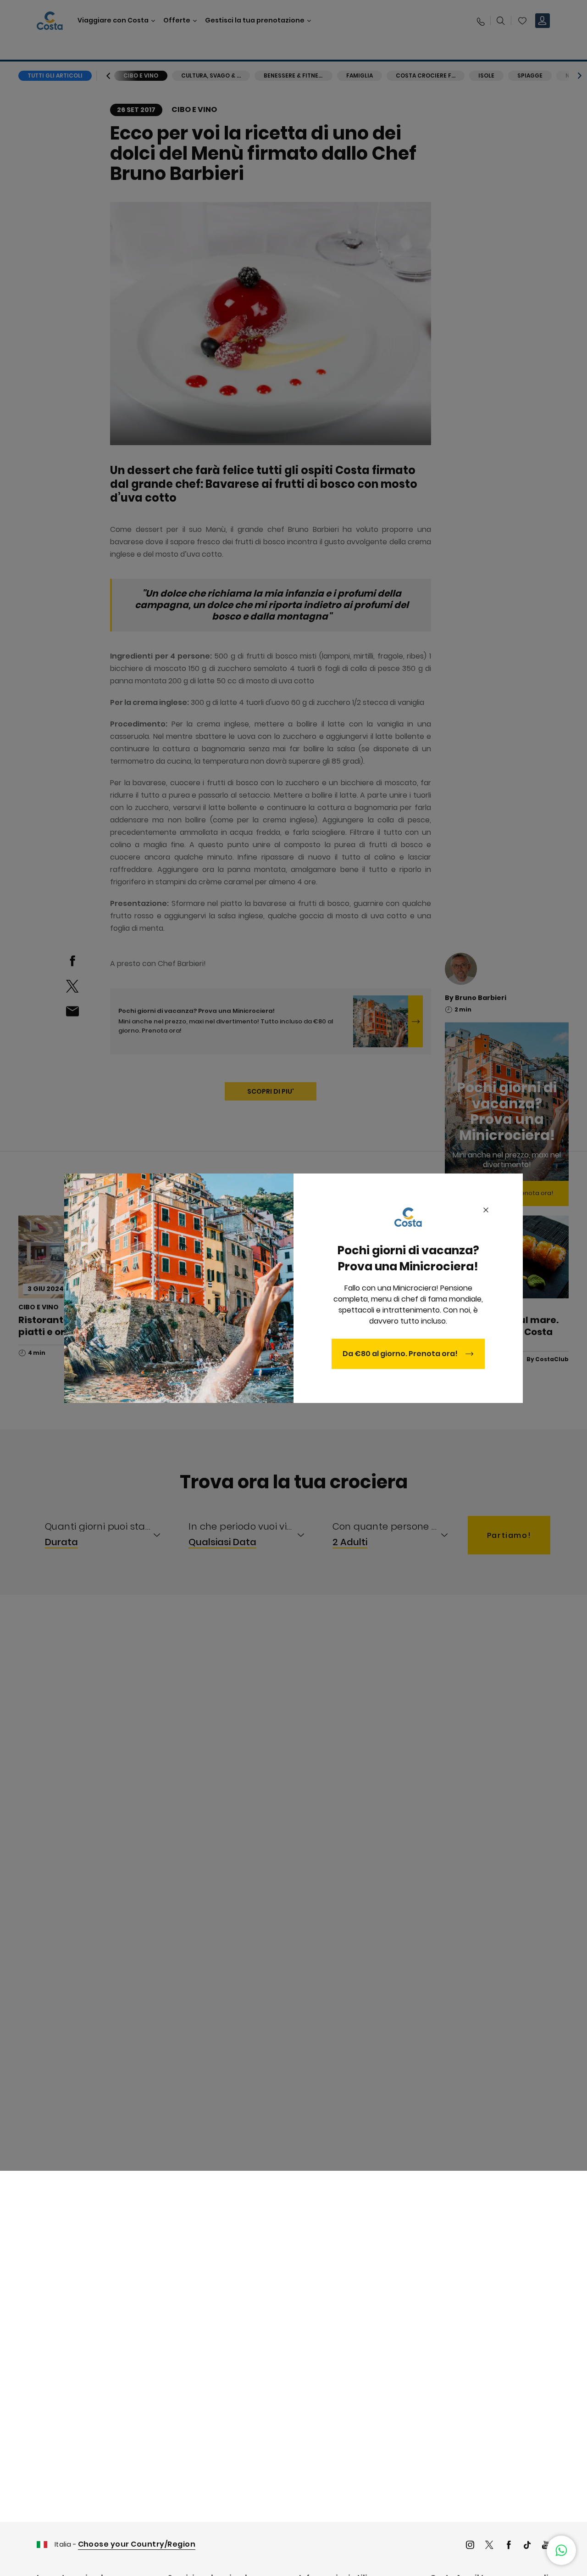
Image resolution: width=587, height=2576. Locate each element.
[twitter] (489, 2546)
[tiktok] (527, 2546)
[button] (561, 2550)
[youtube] (546, 2546)
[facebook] (509, 2546)
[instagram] (470, 2546)
